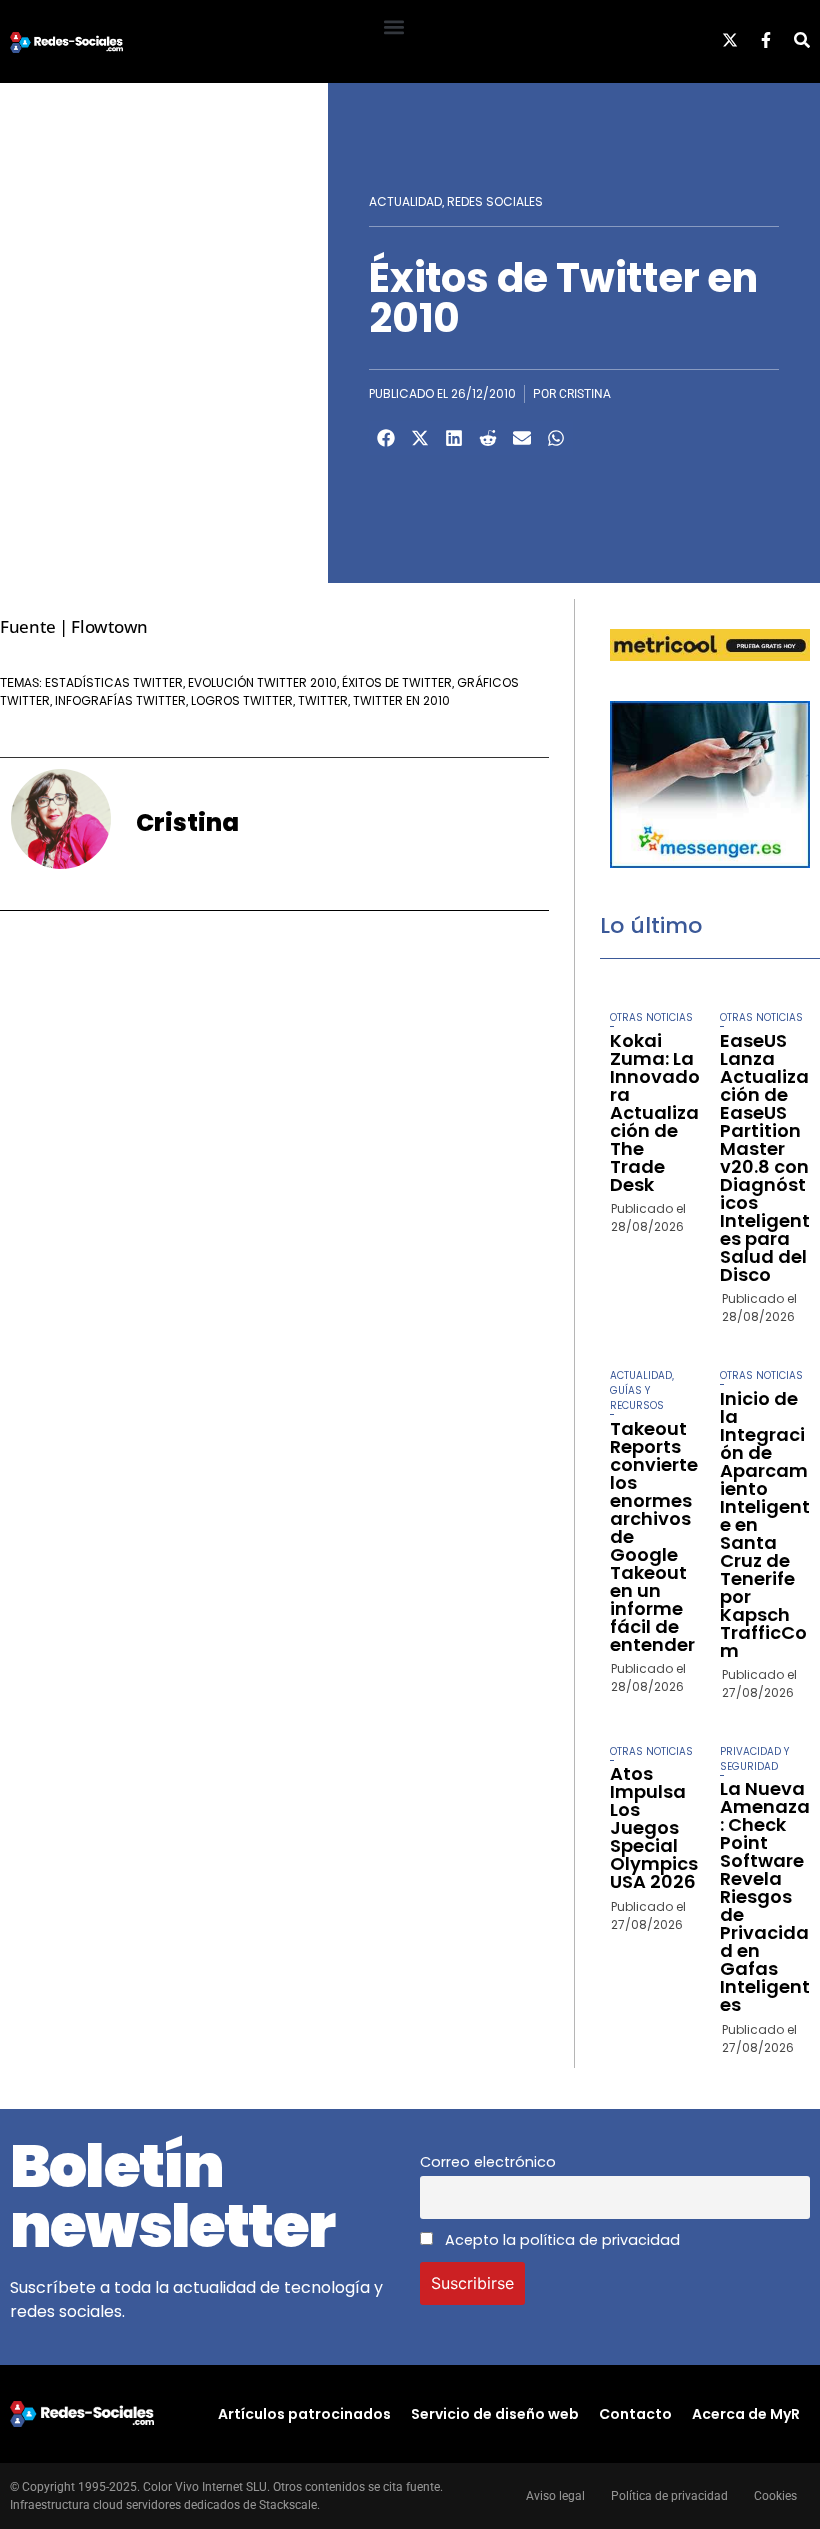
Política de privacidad (669, 2496)
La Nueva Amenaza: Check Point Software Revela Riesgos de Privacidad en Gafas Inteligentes (765, 1896)
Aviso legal (555, 2496)
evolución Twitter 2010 (262, 682)
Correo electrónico (488, 2162)
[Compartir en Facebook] (386, 438)
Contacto (635, 2414)
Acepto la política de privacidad (560, 2240)
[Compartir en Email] (522, 438)
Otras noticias (651, 1017)
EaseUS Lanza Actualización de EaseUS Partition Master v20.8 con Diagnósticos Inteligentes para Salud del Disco (765, 1157)
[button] (393, 26)
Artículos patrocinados (304, 2414)
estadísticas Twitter (114, 682)
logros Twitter (242, 700)
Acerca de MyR (746, 2414)
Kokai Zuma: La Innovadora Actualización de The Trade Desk (655, 1112)
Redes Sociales (495, 201)
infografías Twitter (120, 700)
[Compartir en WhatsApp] (556, 438)
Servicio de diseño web (495, 2414)
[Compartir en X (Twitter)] (420, 438)
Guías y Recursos (637, 1398)
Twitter (323, 700)
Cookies (775, 2496)
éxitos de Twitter (397, 682)
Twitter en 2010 (401, 700)
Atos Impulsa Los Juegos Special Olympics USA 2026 (654, 1827)
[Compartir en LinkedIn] (454, 438)
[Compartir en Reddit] (488, 438)
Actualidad (405, 201)
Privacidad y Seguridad (754, 1759)
